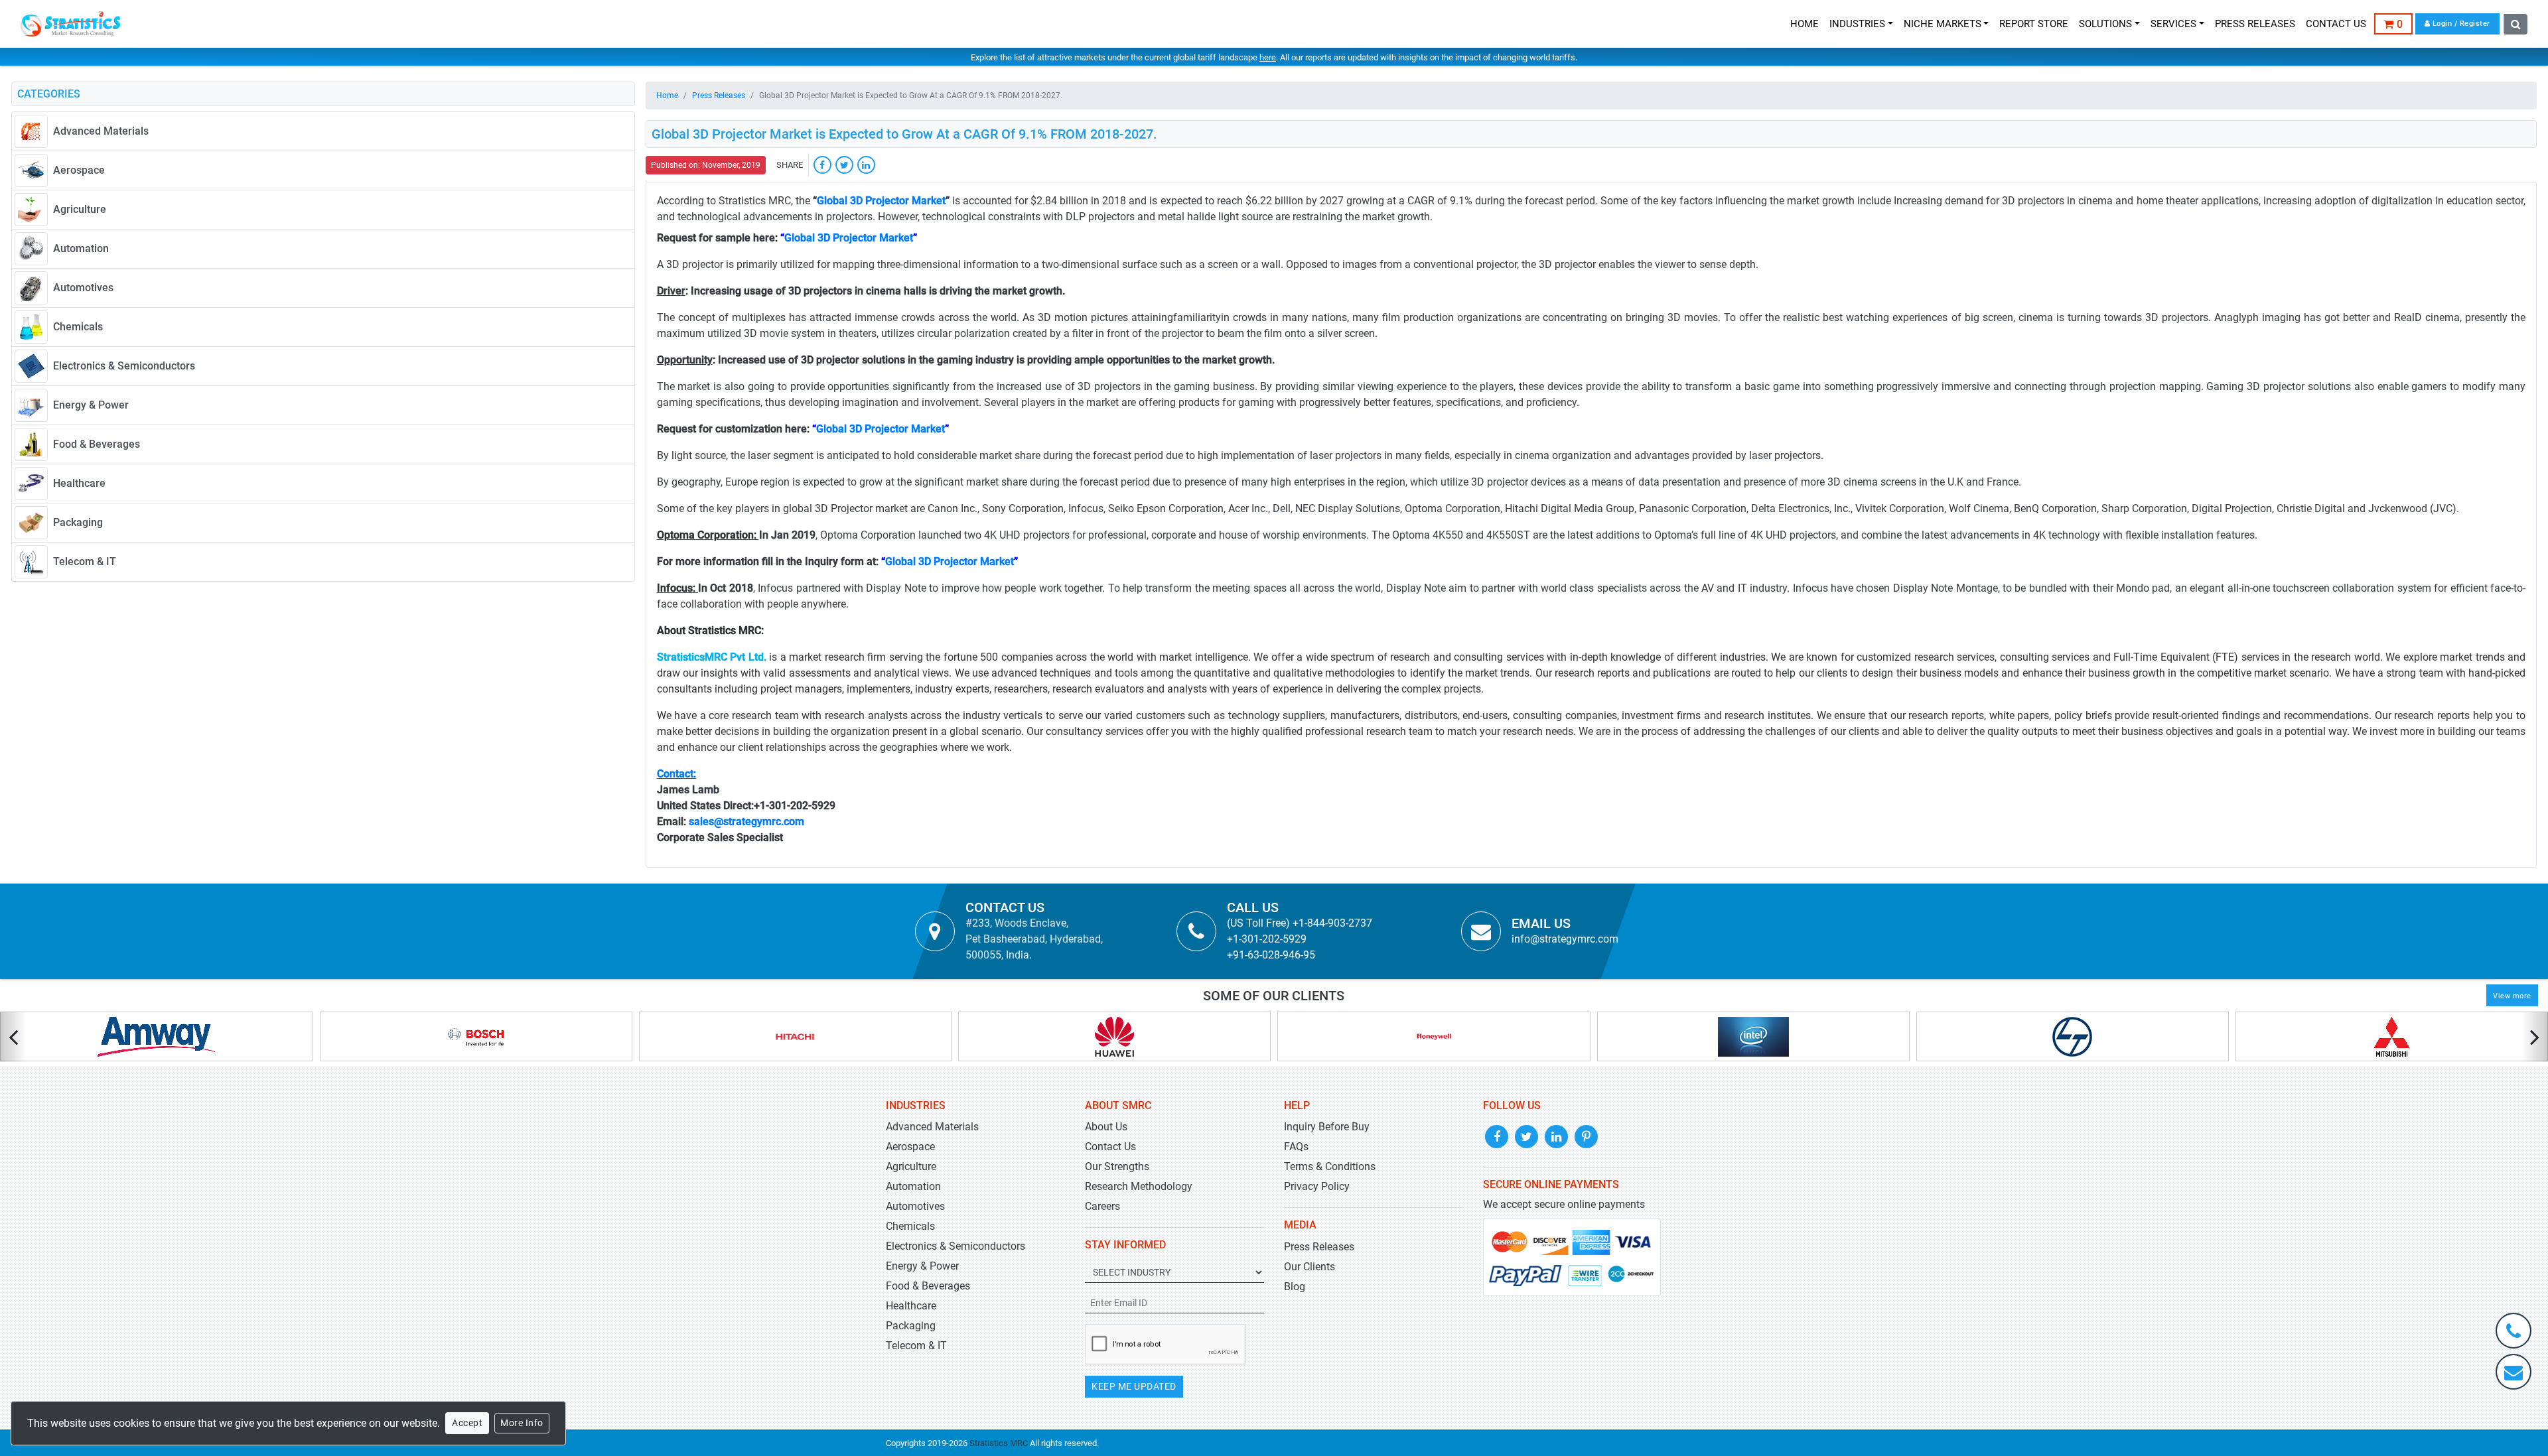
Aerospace (910, 1147)
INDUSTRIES (1857, 24)
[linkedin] (866, 165)
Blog (1295, 1287)
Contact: (676, 774)
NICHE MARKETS (1943, 24)
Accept (467, 1423)
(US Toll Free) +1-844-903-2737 (1300, 923)
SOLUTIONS (2105, 24)
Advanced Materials (932, 1127)
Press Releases (719, 96)
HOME (1805, 24)
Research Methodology (1139, 1186)
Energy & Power (922, 1266)
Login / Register (2460, 24)
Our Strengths (1117, 1166)
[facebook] (822, 165)
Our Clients (1309, 1267)
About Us (1106, 1127)
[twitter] (844, 165)
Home (667, 96)
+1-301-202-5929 (1267, 939)
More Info (522, 1423)
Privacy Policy (1317, 1186)
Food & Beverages (928, 1286)
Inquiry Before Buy (1327, 1127)
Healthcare (911, 1306)
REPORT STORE (2034, 24)
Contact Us (1110, 1147)
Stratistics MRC (999, 1443)
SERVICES (2173, 24)
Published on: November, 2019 (706, 165)
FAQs (1296, 1147)
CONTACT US (2336, 24)
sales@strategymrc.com (746, 822)
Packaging (911, 1326)
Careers (1102, 1206)
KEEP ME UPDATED (1134, 1386)
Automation (913, 1186)
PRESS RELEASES (2255, 24)
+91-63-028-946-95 (1271, 955)
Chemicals (910, 1226)
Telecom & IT (916, 1346)
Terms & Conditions (1330, 1166)
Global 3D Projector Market (881, 201)
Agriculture (911, 1166)
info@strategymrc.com (1565, 939)
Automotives (915, 1206)
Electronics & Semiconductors (955, 1246)
